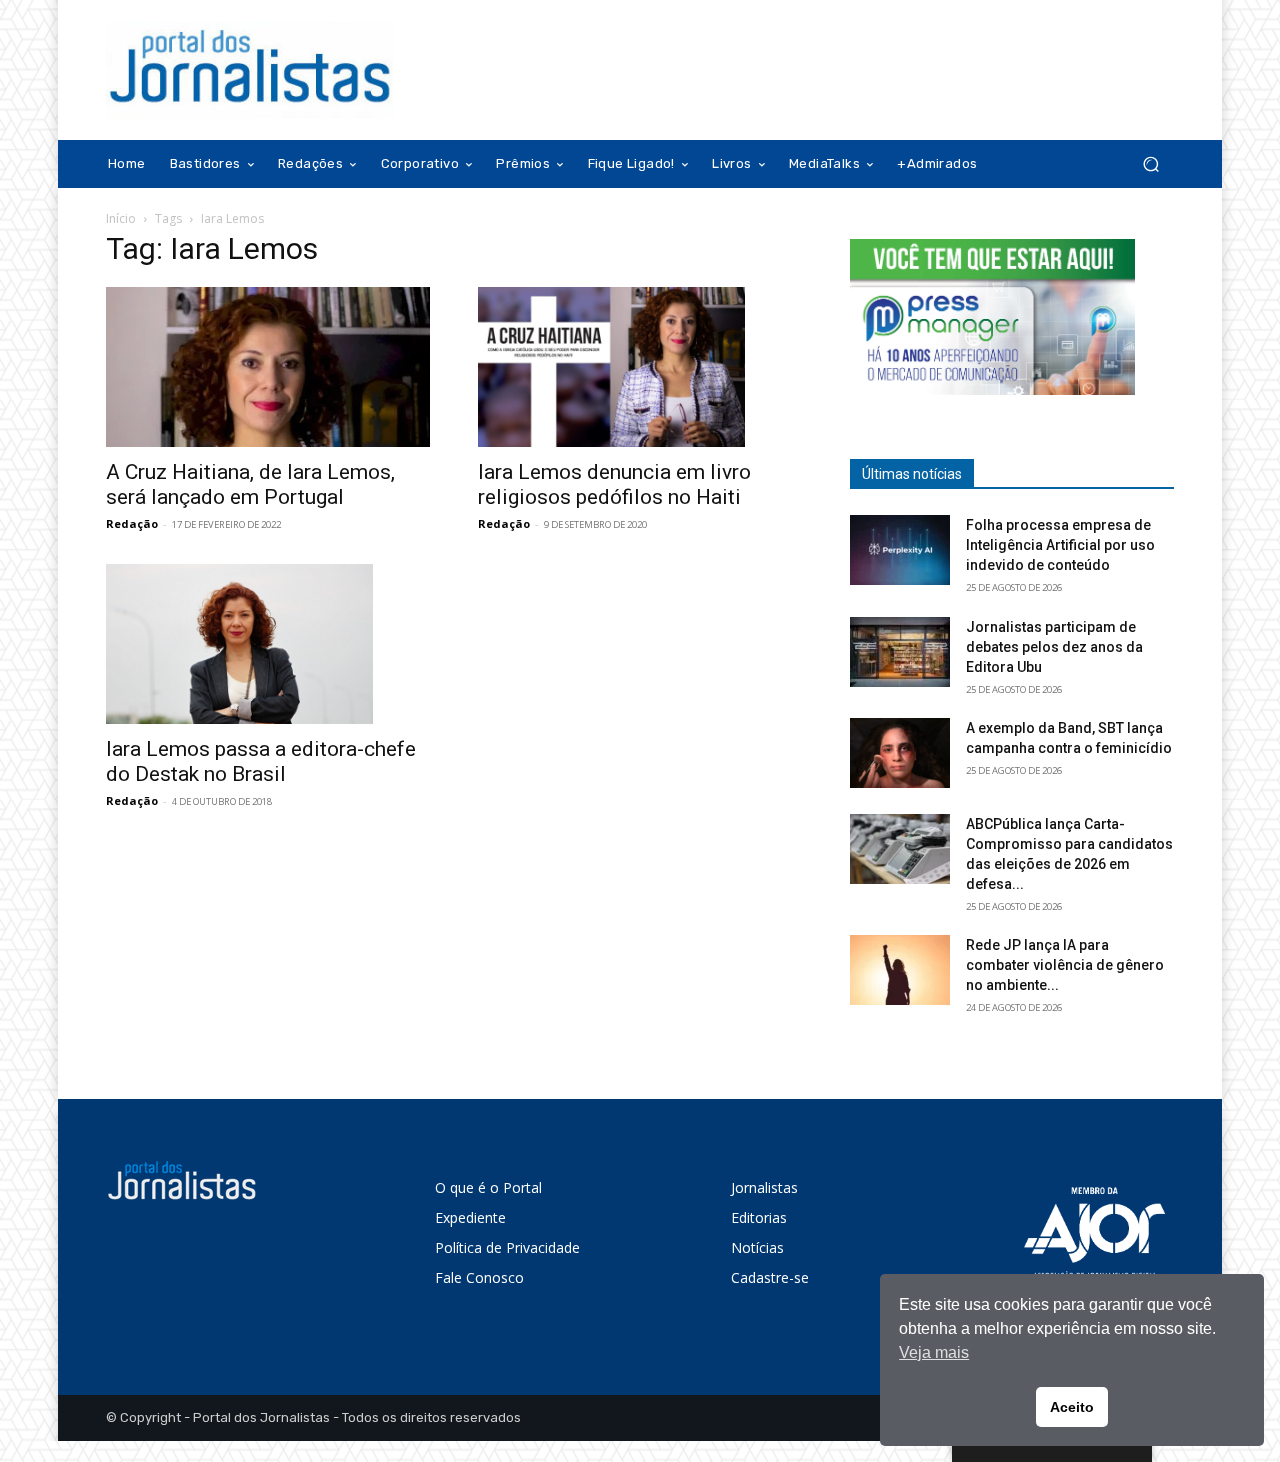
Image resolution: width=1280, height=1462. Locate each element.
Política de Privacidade (507, 1247)
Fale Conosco (479, 1277)
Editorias (759, 1217)
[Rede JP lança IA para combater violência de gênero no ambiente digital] (900, 970)
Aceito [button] (1072, 1407)
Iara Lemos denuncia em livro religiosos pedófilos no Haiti (614, 484)
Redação (132, 523)
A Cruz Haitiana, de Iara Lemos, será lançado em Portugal (250, 484)
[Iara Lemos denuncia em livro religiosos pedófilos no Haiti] (640, 367)
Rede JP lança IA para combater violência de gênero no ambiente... (1065, 965)
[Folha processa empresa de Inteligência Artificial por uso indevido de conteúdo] (900, 550)
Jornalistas (764, 1187)
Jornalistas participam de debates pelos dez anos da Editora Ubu (1054, 647)
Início (121, 218)
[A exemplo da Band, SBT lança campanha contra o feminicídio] (900, 753)
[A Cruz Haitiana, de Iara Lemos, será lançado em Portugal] (268, 367)
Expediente (470, 1217)
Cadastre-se (770, 1277)
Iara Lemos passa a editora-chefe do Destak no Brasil (261, 761)
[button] (1150, 164)
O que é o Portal (488, 1187)
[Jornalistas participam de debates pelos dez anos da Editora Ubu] (900, 652)
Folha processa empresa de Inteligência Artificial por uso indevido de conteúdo (1060, 545)
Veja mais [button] (934, 1352)
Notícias (757, 1247)
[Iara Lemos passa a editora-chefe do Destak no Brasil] (268, 644)
